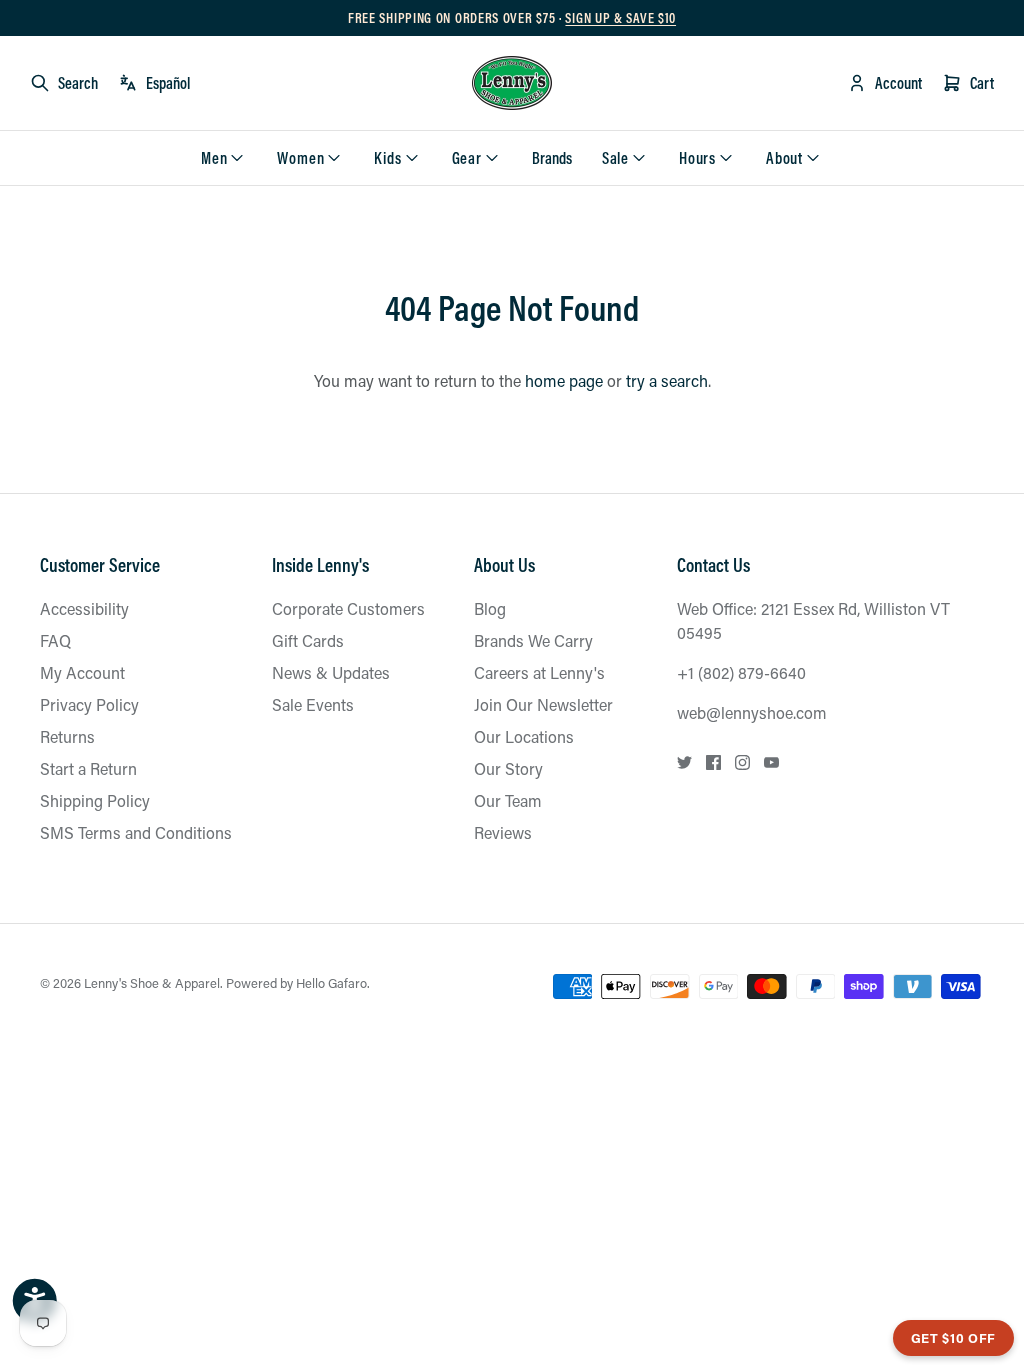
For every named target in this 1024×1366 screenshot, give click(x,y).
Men (214, 158)
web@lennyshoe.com (752, 712)
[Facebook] (713, 762)
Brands (552, 158)
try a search (667, 380)
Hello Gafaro (331, 982)
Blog (490, 608)
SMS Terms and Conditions (136, 832)
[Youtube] (771, 762)
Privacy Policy (89, 704)
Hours (697, 158)
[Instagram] (742, 762)
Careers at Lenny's (539, 672)
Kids (387, 158)
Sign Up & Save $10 (620, 18)
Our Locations (524, 736)
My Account (82, 672)
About (784, 158)
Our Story (508, 768)
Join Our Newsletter (543, 704)
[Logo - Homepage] (512, 83)
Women (300, 158)
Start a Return (88, 768)
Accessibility (84, 608)
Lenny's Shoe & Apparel (152, 982)
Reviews (503, 832)
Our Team (508, 800)
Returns (67, 736)
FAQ (55, 640)
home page (564, 380)
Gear (467, 158)
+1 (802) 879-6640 (741, 672)
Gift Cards (308, 640)
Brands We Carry (533, 640)
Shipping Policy (95, 800)
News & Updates (331, 672)
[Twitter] (684, 762)
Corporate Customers (348, 608)
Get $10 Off (953, 1337)
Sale (615, 158)
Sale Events (313, 704)
